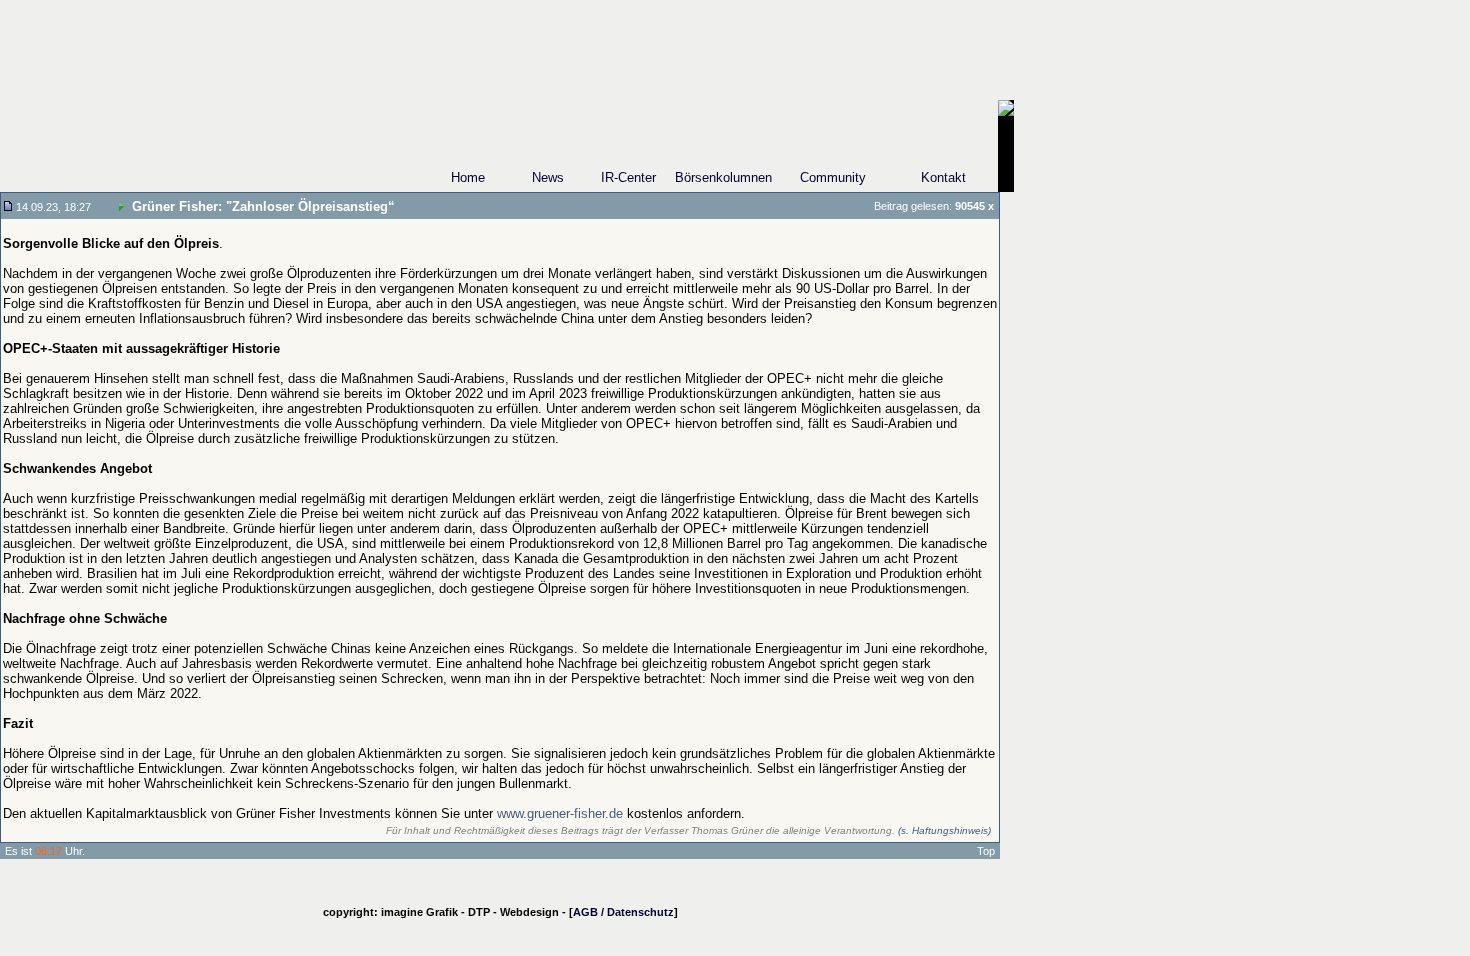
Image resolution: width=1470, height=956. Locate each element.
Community (833, 177)
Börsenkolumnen (723, 177)
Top (986, 851)
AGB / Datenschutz (623, 912)
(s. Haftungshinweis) (944, 830)
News (548, 177)
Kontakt (943, 177)
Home (468, 177)
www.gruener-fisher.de (560, 813)
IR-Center (628, 177)
